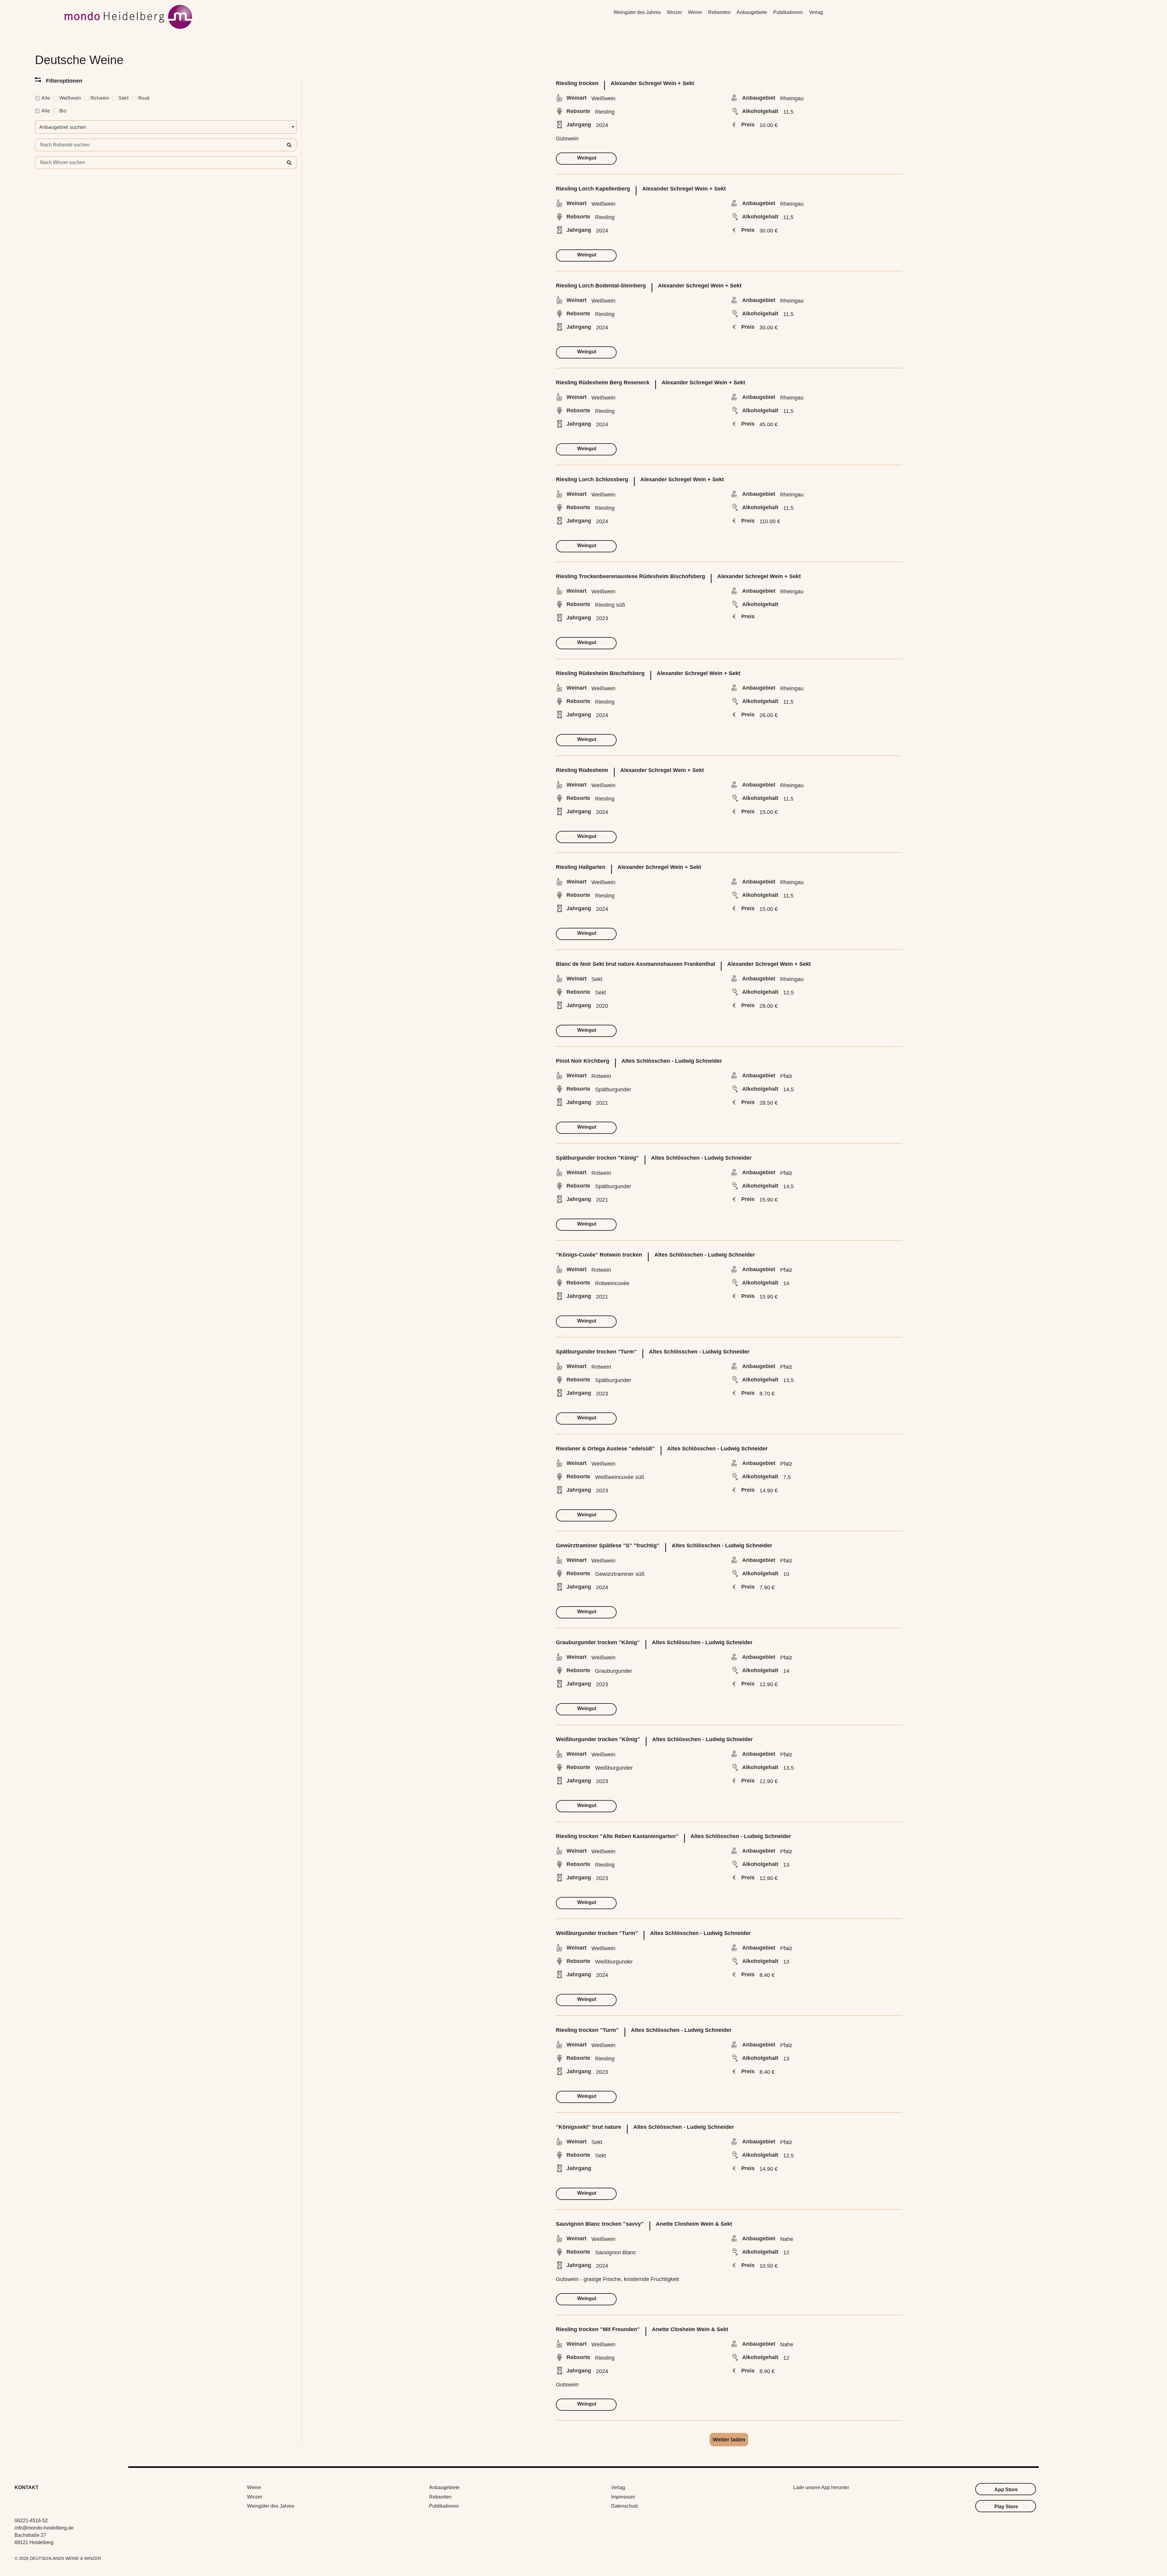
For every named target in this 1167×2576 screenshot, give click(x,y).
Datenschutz (625, 2506)
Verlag (816, 12)
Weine (695, 12)
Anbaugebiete (752, 12)
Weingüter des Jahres (637, 12)
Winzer (674, 12)
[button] (729, 2440)
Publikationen (788, 12)
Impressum (623, 2497)
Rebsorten (719, 12)
